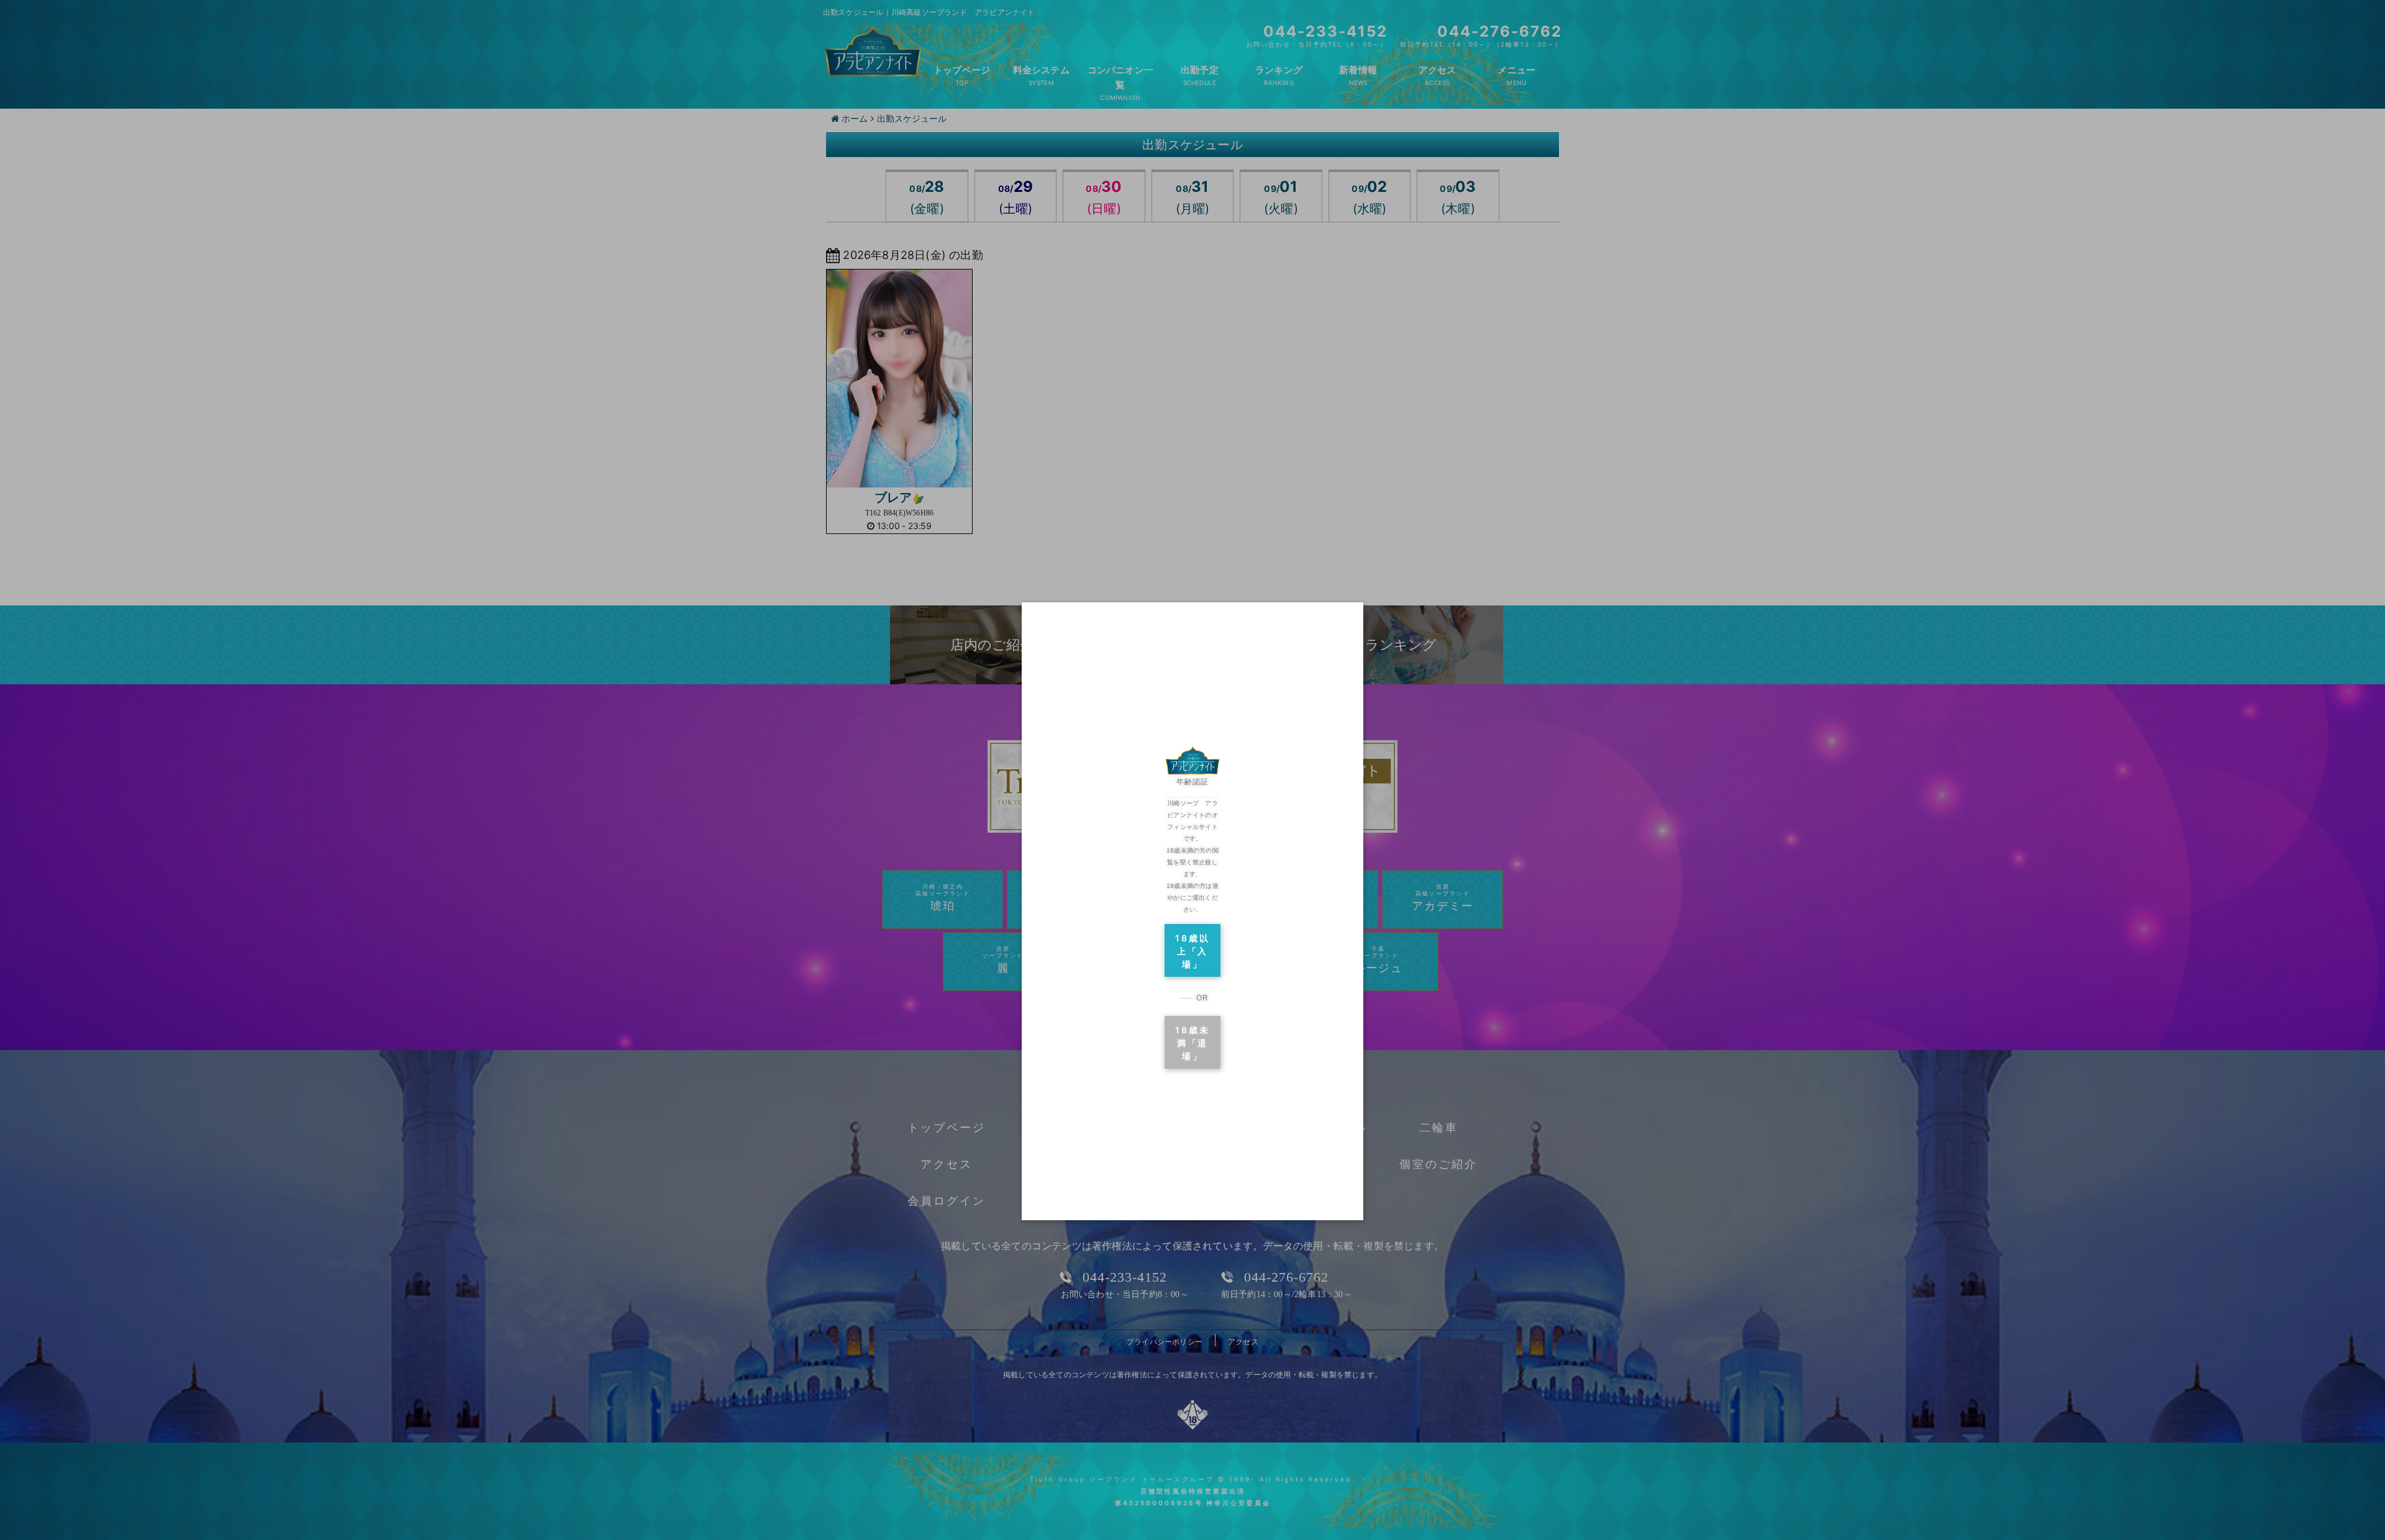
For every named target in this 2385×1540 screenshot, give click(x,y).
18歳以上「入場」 (1192, 951)
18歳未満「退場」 (1192, 1043)
